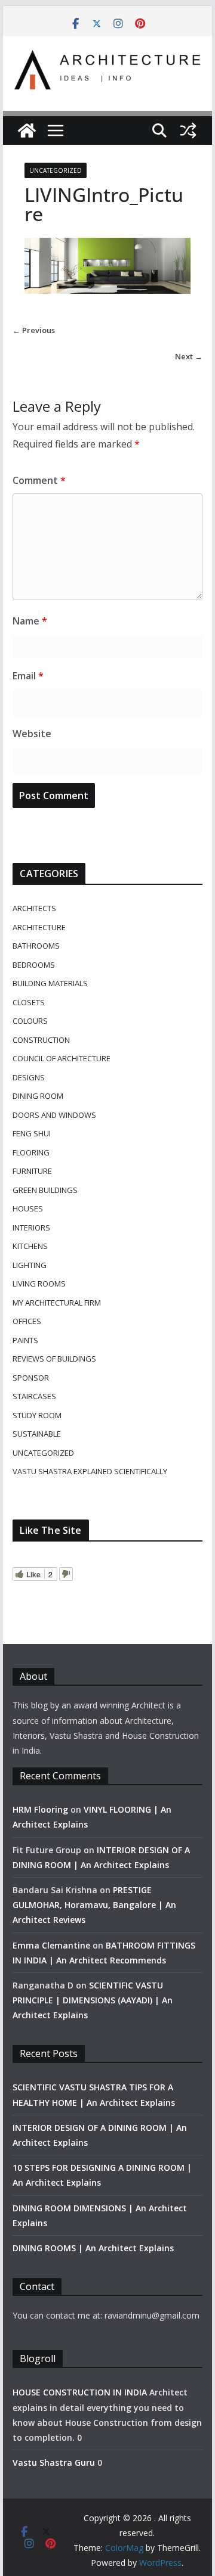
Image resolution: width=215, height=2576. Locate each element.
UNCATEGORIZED (56, 170)
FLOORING (31, 1152)
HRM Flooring (40, 1809)
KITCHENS (30, 1246)
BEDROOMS (34, 965)
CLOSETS (29, 1002)
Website (32, 734)
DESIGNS (29, 1077)
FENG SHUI (32, 1133)
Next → (189, 356)
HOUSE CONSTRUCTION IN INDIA (80, 2392)
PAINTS (25, 1340)
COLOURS (30, 1021)
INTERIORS (31, 1228)
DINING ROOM (38, 1096)
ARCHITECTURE (39, 927)
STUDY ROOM (37, 1415)
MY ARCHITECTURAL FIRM (57, 1303)
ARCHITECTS (34, 908)
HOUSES (28, 1208)
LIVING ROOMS (39, 1284)
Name (30, 621)
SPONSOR (31, 1378)
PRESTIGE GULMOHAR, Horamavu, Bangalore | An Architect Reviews (94, 1905)
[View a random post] (188, 130)
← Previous (34, 330)
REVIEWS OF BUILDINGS (54, 1359)
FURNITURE (32, 1171)
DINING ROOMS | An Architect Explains (93, 2248)
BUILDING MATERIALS (50, 983)
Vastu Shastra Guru (54, 2462)
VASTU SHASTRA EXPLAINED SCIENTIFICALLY (90, 1471)
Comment (39, 480)
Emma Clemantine (51, 1945)
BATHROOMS (36, 946)
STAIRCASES (34, 1396)
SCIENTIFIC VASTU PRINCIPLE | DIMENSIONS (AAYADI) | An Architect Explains (93, 2000)
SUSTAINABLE (37, 1434)
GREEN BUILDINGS (45, 1190)
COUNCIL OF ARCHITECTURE (62, 1058)
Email (28, 676)
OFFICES (27, 1321)
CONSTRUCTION (41, 1040)
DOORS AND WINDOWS (54, 1115)
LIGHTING (30, 1265)
